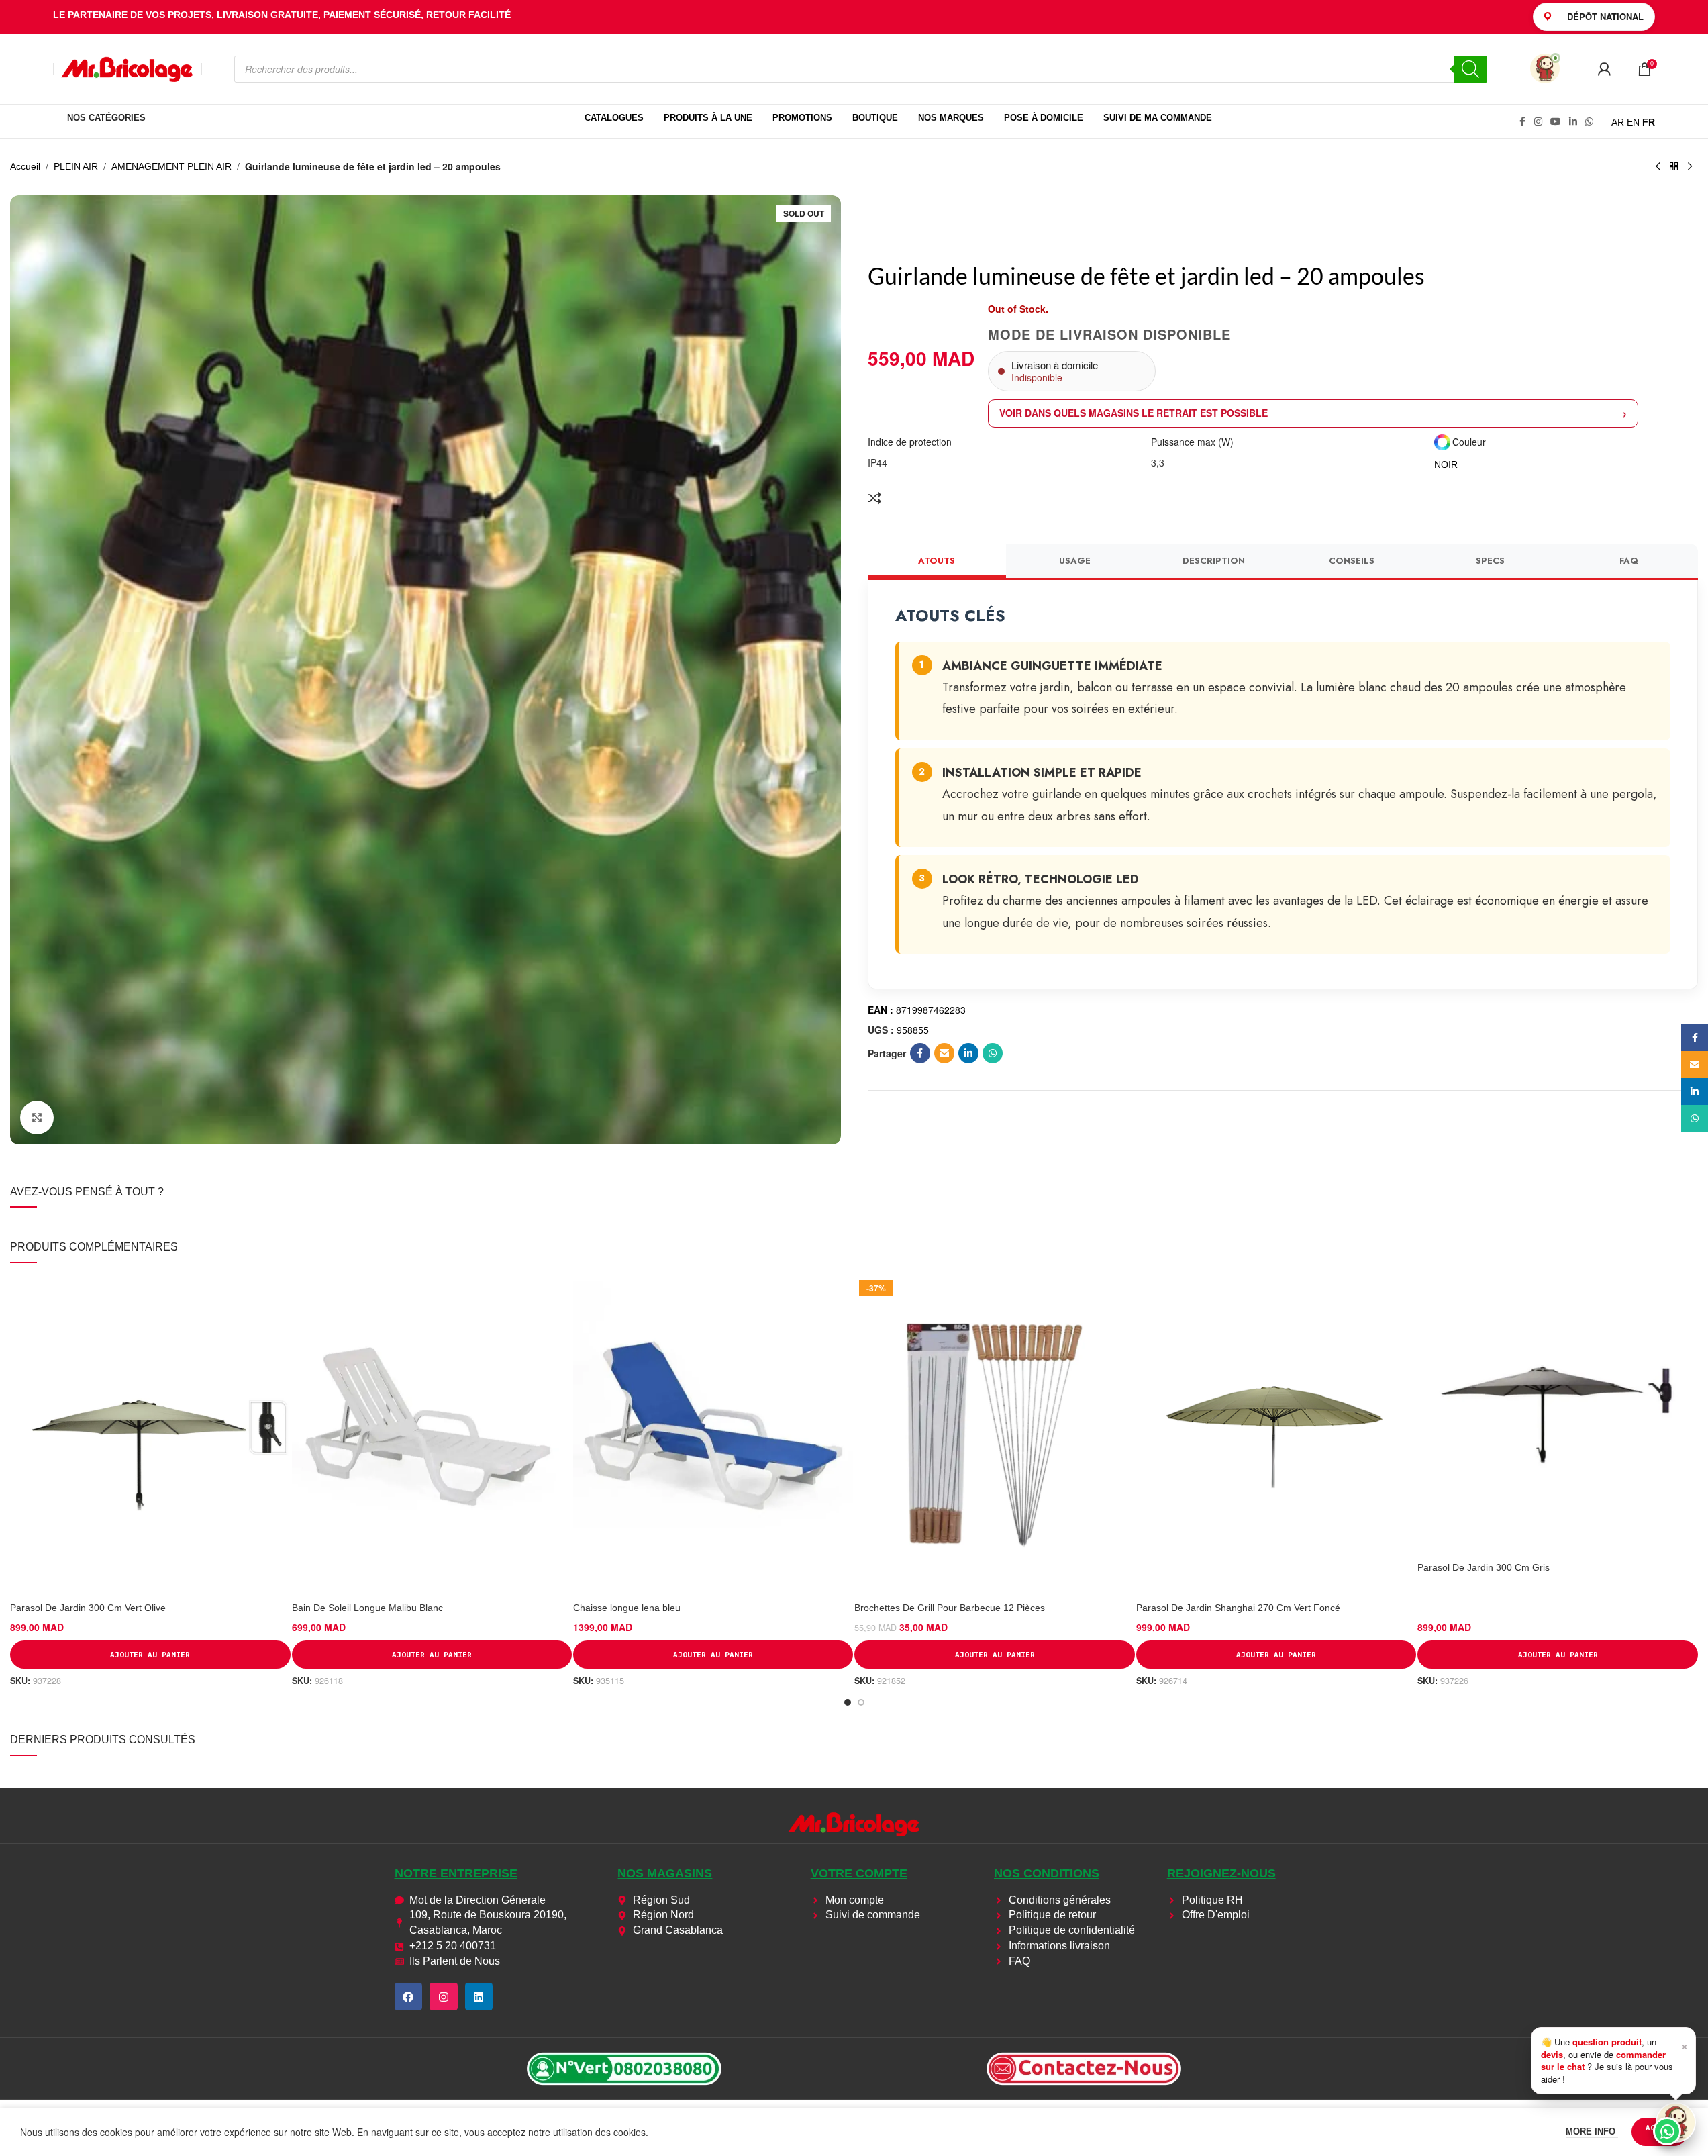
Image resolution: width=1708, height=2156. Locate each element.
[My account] (1604, 69)
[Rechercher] (1470, 69)
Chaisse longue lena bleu (627, 1608)
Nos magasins (665, 1873)
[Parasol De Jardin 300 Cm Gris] (1557, 1415)
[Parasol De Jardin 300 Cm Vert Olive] (150, 1435)
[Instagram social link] (1538, 122)
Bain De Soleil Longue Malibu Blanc (367, 1608)
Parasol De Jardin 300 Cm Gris (1484, 1567)
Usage (1075, 561)
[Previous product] (1658, 167)
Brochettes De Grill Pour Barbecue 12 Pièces (950, 1608)
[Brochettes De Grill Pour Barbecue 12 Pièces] (994, 1435)
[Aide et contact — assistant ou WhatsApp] (1676, 2122)
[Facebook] (409, 1997)
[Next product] (1690, 167)
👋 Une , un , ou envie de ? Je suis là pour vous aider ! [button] (1614, 2060)
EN (1633, 122)
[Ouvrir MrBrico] (1545, 68)
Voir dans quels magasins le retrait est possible (1134, 413)
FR (1649, 122)
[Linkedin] (479, 1997)
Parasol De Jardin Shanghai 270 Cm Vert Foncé (1238, 1608)
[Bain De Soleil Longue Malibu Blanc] (432, 1435)
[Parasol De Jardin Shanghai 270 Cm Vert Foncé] (1276, 1435)
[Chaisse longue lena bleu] (713, 1435)
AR (1618, 122)
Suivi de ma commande (1158, 118)
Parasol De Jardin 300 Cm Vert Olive (88, 1608)
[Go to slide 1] (848, 1702)
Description (1214, 561)
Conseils (1352, 561)
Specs (1490, 561)
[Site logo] (128, 68)
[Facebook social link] (1522, 122)
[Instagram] (444, 1997)
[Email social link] (944, 1053)
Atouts (937, 561)
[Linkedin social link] (1573, 122)
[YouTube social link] (1556, 122)
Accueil (25, 166)
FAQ (1629, 561)
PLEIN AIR (76, 166)
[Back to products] (1674, 167)
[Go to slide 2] (861, 1702)
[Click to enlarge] (37, 1118)
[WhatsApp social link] (1589, 122)
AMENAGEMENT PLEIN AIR (171, 166)
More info (1592, 2131)
